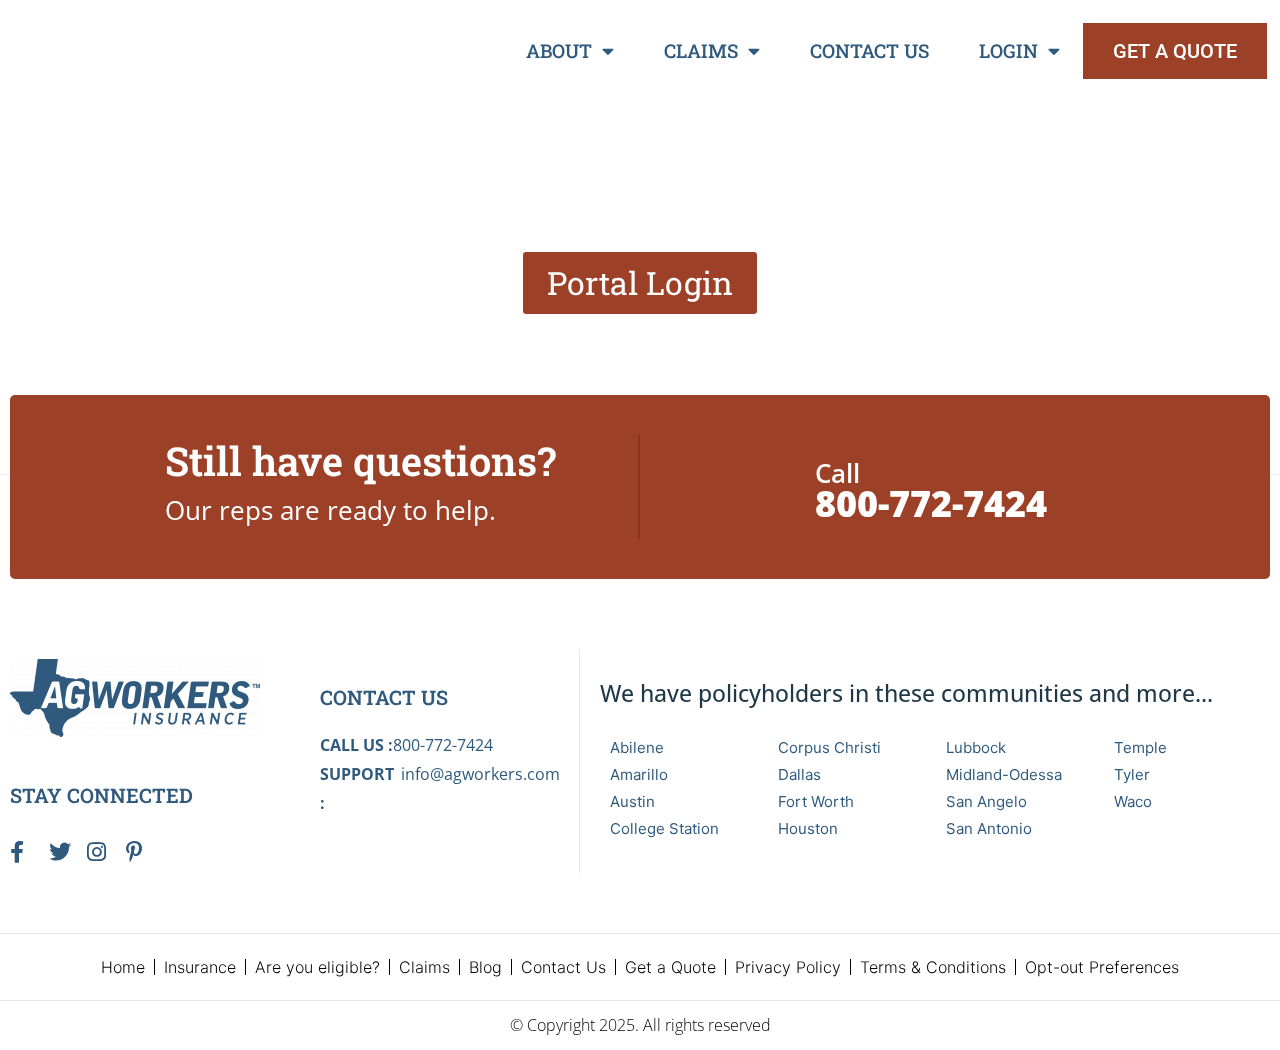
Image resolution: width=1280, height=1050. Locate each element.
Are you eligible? (317, 967)
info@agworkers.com (480, 774)
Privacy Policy (788, 967)
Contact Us (869, 50)
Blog (485, 967)
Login (1008, 50)
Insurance (200, 967)
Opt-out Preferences (1102, 967)
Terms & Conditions (933, 967)
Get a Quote (670, 967)
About (559, 50)
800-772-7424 (931, 503)
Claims (701, 50)
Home (123, 967)
